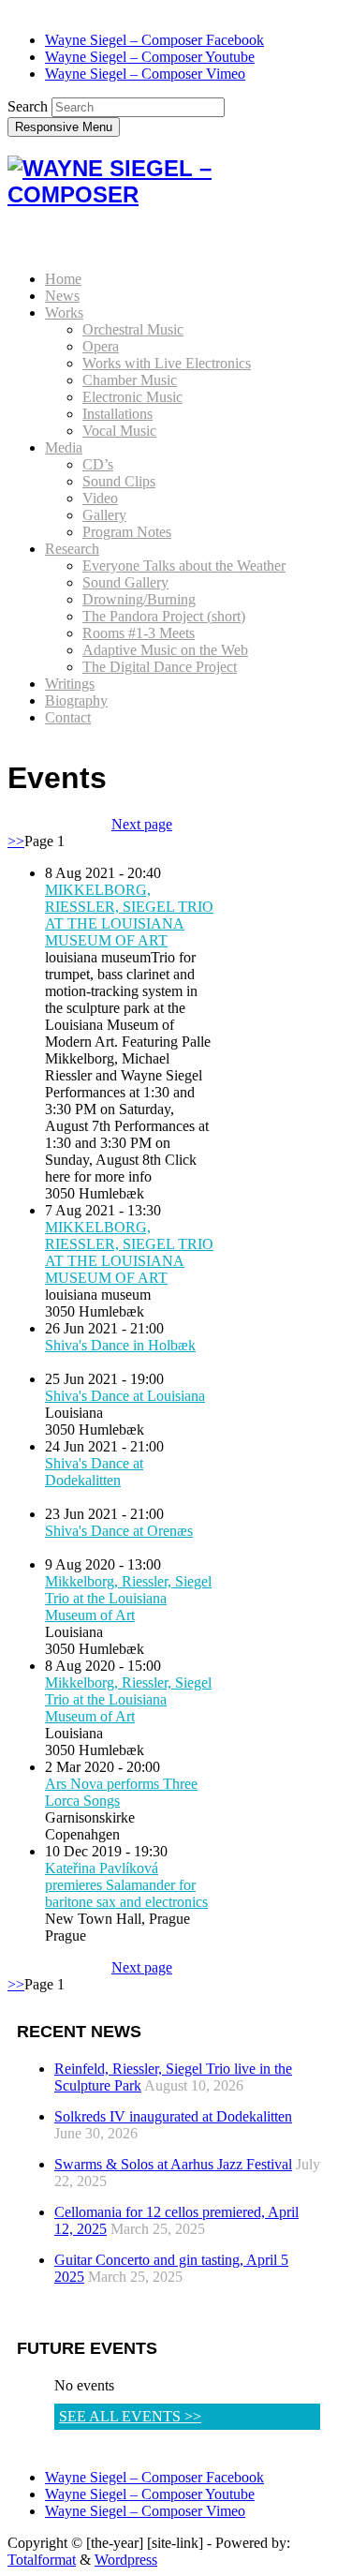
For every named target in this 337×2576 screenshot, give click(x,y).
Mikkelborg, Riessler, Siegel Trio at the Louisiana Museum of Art (128, 1598)
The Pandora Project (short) (164, 616)
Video (100, 498)
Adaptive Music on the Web (165, 650)
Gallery (104, 515)
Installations (117, 414)
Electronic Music (132, 397)
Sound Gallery (125, 582)
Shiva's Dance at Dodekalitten (94, 1472)
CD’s (98, 464)
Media (64, 447)
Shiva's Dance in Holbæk (120, 1345)
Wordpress (126, 2560)
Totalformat (42, 2560)
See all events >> (130, 2416)
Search (28, 106)
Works (64, 313)
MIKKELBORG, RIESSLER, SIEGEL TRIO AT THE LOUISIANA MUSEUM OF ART (129, 915)
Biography (76, 700)
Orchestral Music (133, 329)
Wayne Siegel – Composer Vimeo (145, 74)
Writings (70, 684)
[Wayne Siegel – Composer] (168, 194)
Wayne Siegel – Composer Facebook (154, 40)
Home (63, 279)
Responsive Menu (64, 127)
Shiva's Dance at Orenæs (119, 1531)
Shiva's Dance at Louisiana (125, 1396)
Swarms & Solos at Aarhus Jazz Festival (173, 2164)
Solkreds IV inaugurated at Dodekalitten (173, 2116)
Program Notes (127, 532)
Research (72, 549)
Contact (68, 717)
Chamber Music (130, 380)
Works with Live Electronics (167, 363)
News (62, 296)
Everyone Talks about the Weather (184, 566)
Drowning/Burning (139, 599)
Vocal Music (119, 431)
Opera (101, 346)
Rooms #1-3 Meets (139, 633)
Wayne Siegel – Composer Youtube (150, 57)
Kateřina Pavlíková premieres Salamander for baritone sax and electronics (126, 1885)
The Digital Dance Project (160, 667)
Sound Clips (119, 481)
